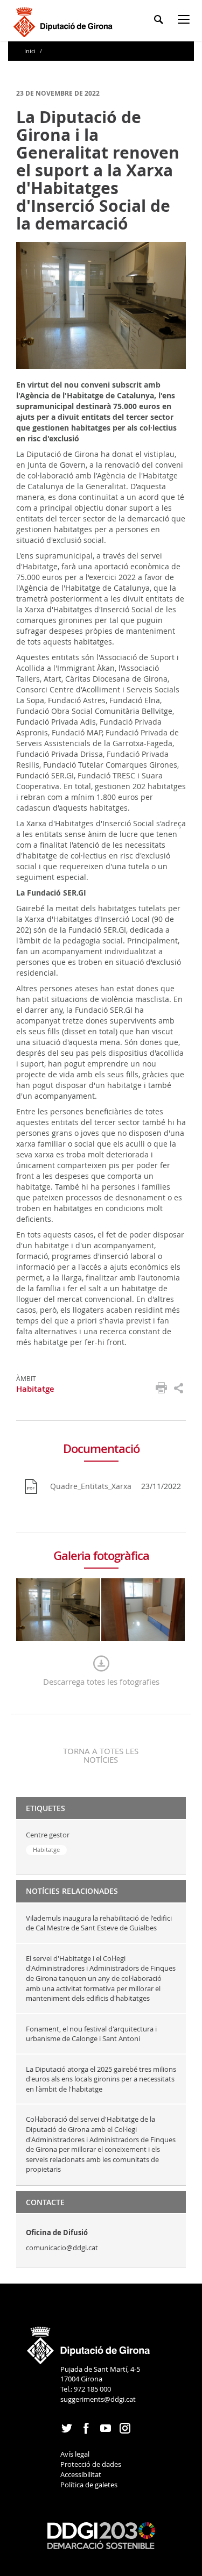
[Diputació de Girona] (65, 21)
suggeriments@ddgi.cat (98, 2399)
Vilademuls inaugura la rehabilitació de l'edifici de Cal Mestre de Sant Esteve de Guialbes (99, 1923)
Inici (31, 51)
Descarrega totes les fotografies (101, 1681)
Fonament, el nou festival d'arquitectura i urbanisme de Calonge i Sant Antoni (91, 2034)
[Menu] (186, 21)
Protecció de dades (91, 2464)
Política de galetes (89, 2485)
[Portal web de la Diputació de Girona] (89, 2342)
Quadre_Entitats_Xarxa (91, 1486)
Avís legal (75, 2454)
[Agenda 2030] (101, 2535)
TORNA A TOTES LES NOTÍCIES (101, 1755)
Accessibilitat (81, 2474)
